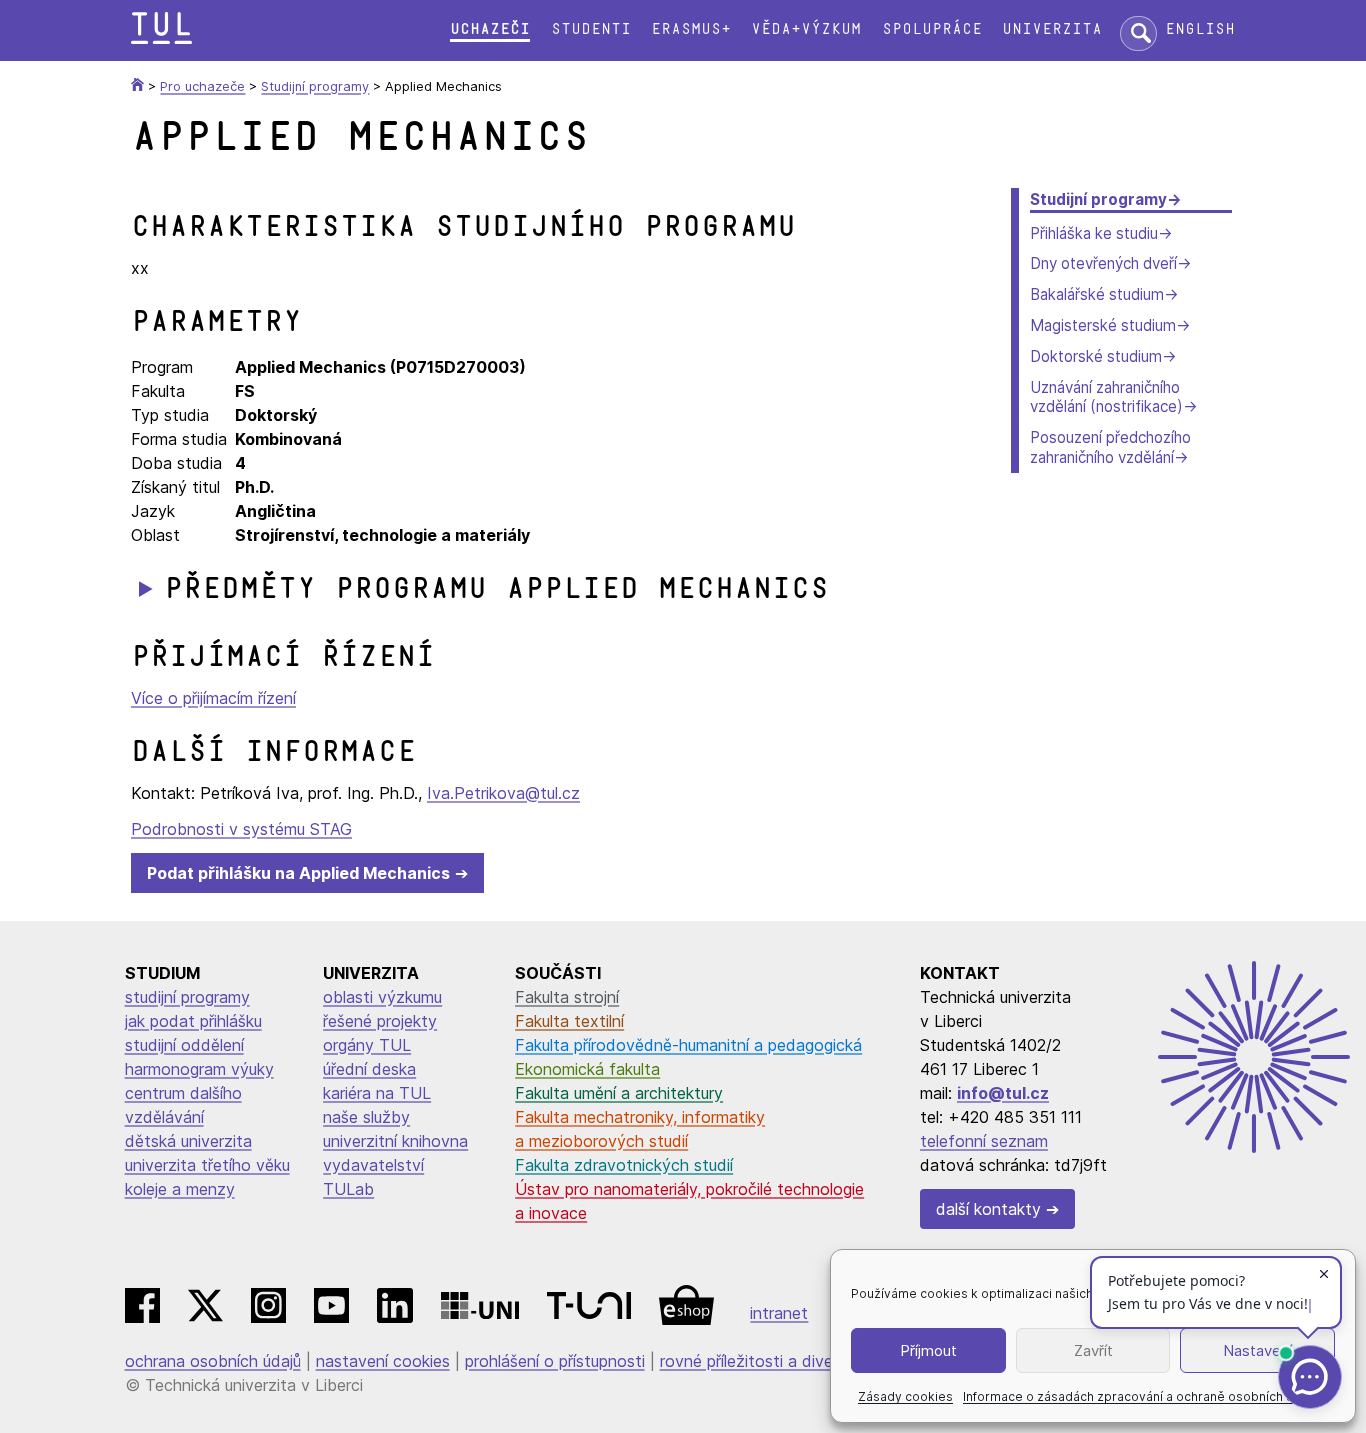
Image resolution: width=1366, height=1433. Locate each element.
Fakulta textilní (569, 1021)
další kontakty (988, 1209)
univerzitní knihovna (395, 1141)
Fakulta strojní (567, 997)
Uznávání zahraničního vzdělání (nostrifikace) (1106, 397)
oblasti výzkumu (382, 997)
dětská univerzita (188, 1141)
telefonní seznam (984, 1141)
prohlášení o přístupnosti (555, 1361)
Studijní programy (1098, 199)
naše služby (366, 1117)
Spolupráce (932, 29)
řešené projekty (380, 1021)
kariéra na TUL (377, 1093)
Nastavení (1257, 1350)
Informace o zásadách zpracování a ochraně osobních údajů (1140, 1396)
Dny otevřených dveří (1103, 263)
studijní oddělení (184, 1045)
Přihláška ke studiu (1094, 233)
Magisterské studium (1103, 325)
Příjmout (928, 1350)
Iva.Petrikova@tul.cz (503, 793)
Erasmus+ (691, 29)
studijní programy (187, 997)
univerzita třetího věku (207, 1165)
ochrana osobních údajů (213, 1361)
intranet (779, 1313)
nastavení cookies (383, 1361)
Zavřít (1093, 1350)
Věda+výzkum (806, 29)
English (1200, 29)
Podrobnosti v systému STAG (241, 829)
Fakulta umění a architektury (619, 1093)
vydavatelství (373, 1165)
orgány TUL (367, 1045)
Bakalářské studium (1097, 294)
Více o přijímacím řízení (213, 698)
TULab (348, 1189)
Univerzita (1052, 29)
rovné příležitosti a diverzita (763, 1361)
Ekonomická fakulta (587, 1069)
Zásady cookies (905, 1396)
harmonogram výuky (199, 1069)
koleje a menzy (180, 1189)
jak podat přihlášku (193, 1021)
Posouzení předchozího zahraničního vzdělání (1110, 447)
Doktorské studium (1096, 356)
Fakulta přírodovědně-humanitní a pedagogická (688, 1045)
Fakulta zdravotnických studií (624, 1165)
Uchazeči (490, 29)
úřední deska (369, 1069)
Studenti (591, 29)
